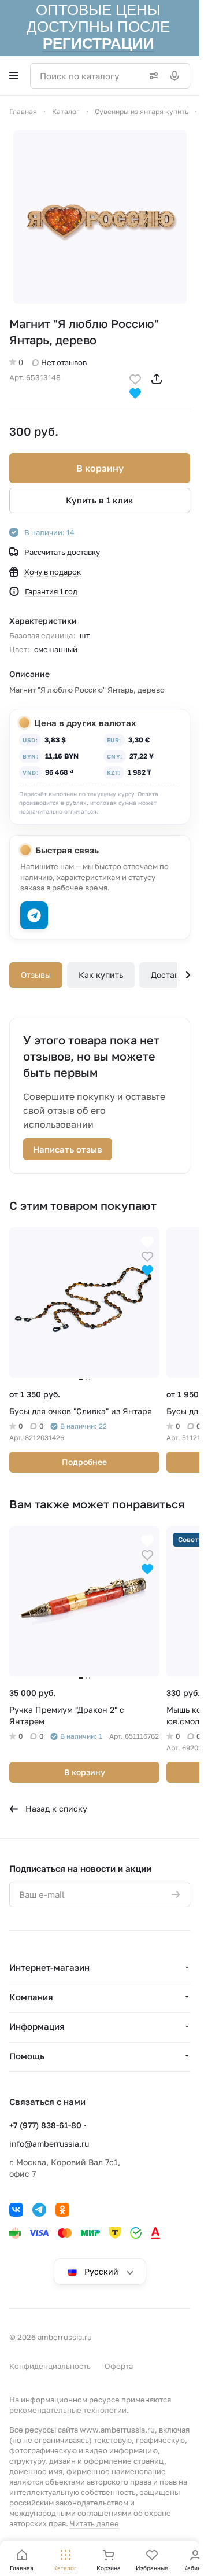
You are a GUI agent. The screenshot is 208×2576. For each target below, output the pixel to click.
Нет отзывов (64, 362)
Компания (31, 1997)
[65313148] (100, 217)
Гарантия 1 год (51, 591)
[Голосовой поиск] (177, 76)
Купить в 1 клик (100, 500)
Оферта (119, 2366)
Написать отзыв (68, 1149)
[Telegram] (39, 2210)
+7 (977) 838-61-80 (45, 2125)
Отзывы (36, 975)
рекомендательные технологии (68, 2410)
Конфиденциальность (50, 2366)
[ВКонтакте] (16, 2210)
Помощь (27, 2056)
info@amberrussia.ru (49, 2143)
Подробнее (84, 1462)
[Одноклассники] (62, 2210)
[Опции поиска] (151, 76)
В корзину (100, 468)
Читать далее (94, 2523)
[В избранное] (135, 378)
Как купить (101, 975)
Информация (37, 2026)
